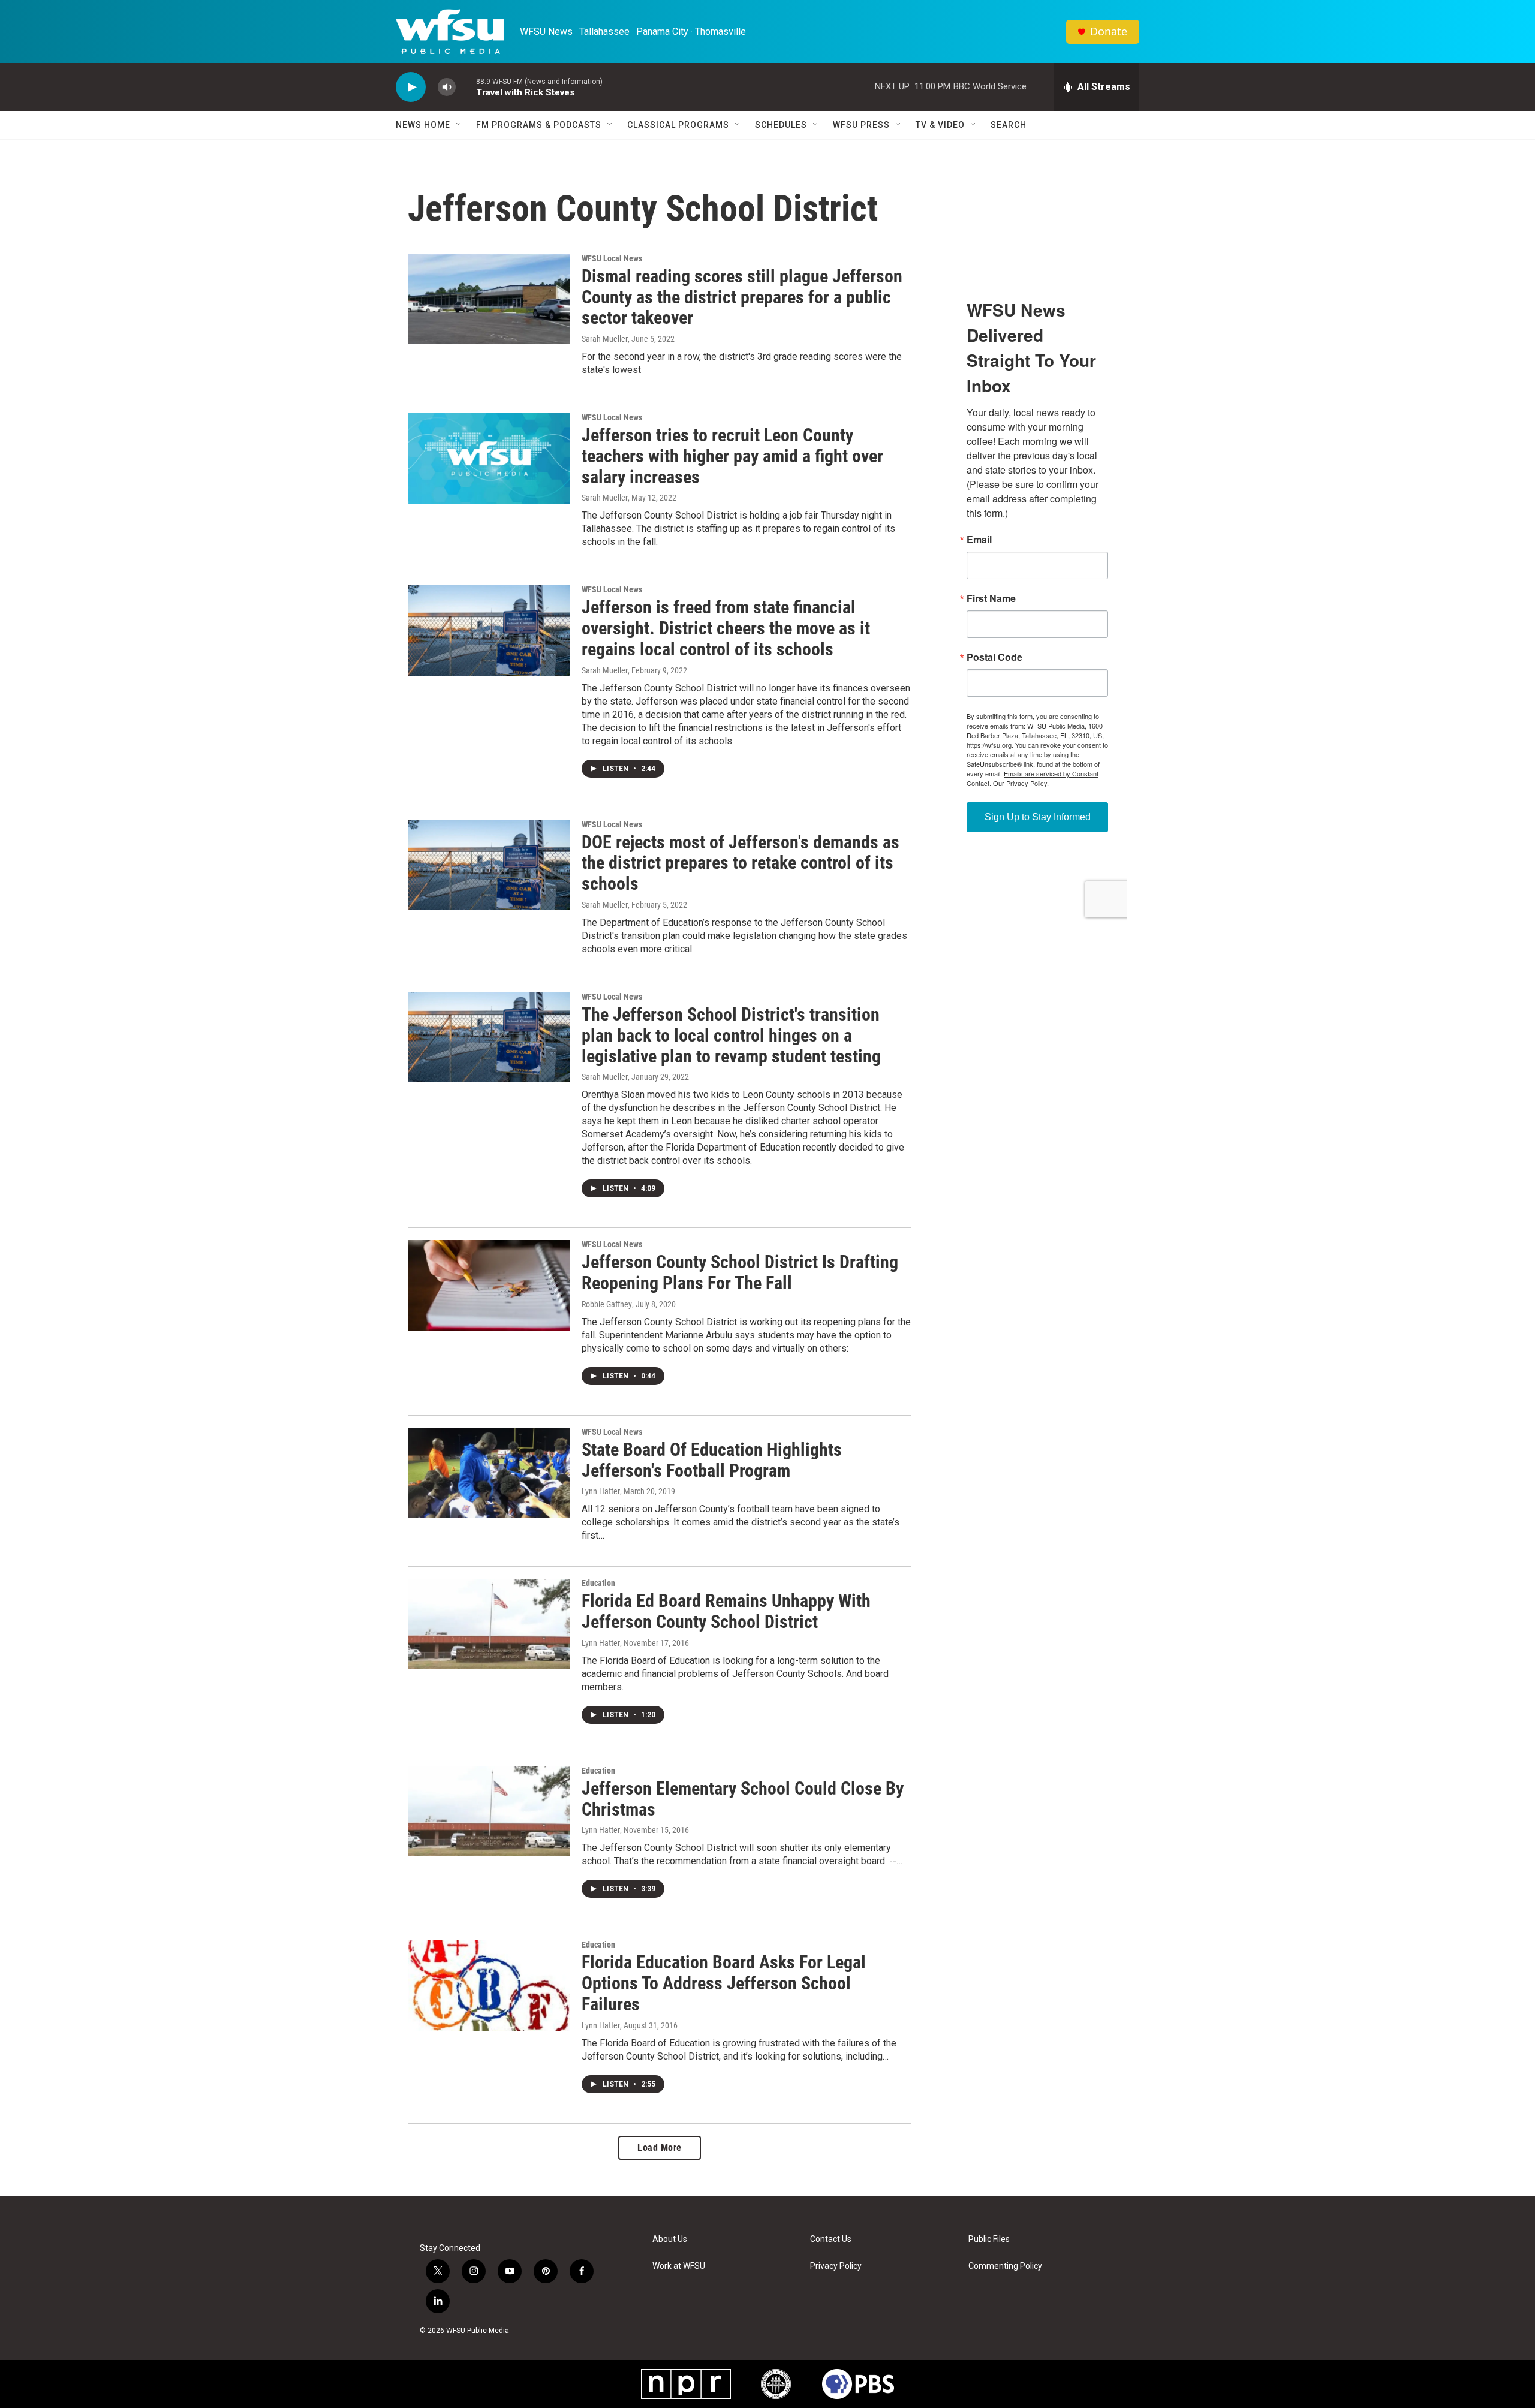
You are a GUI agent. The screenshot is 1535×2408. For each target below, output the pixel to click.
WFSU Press (861, 125)
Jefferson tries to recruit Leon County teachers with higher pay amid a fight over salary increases (732, 456)
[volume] (447, 87)
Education (598, 1583)
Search (1009, 125)
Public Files (989, 2239)
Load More (660, 2147)
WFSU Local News (612, 258)
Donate (1109, 31)
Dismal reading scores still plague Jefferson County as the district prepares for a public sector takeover (742, 297)
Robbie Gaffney (607, 1304)
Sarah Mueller (605, 339)
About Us (670, 2239)
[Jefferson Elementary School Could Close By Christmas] (489, 1811)
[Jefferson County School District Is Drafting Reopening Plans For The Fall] (489, 1285)
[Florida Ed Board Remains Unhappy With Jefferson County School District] (489, 1624)
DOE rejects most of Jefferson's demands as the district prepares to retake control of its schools (741, 863)
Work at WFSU (679, 2266)
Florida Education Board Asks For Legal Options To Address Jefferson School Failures (724, 1983)
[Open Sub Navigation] (459, 125)
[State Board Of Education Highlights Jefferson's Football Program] (489, 1473)
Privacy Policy (836, 2266)
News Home (423, 125)
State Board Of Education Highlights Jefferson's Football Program (712, 1460)
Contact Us (831, 2239)
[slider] (466, 87)
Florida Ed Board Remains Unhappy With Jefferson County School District (726, 1611)
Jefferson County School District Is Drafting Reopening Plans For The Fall (740, 1272)
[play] (411, 87)
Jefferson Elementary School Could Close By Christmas (743, 1799)
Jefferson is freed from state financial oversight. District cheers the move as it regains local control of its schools (726, 628)
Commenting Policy (1005, 2266)
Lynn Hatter (601, 1491)
